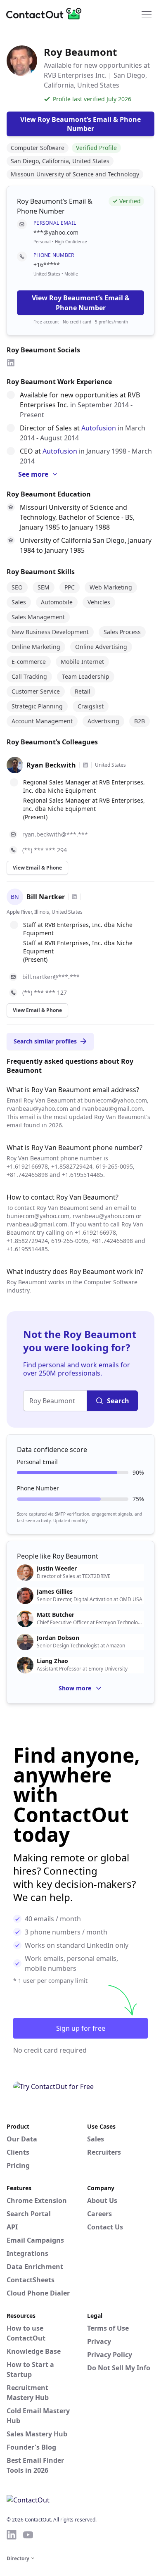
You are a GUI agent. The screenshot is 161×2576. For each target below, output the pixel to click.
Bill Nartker (46, 897)
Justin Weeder (57, 1568)
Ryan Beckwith (51, 765)
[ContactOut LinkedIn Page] (12, 2535)
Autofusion (99, 428)
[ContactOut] (47, 14)
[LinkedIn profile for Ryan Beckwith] (85, 765)
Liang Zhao (52, 1661)
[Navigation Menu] (147, 14)
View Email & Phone (37, 868)
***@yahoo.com (56, 232)
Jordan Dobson (58, 1638)
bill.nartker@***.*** (51, 977)
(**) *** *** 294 (45, 850)
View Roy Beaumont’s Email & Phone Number (81, 303)
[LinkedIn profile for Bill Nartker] (74, 897)
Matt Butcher (56, 1615)
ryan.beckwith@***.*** (55, 834)
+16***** (47, 265)
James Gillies (55, 1592)
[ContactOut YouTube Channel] (28, 2535)
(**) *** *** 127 (45, 992)
